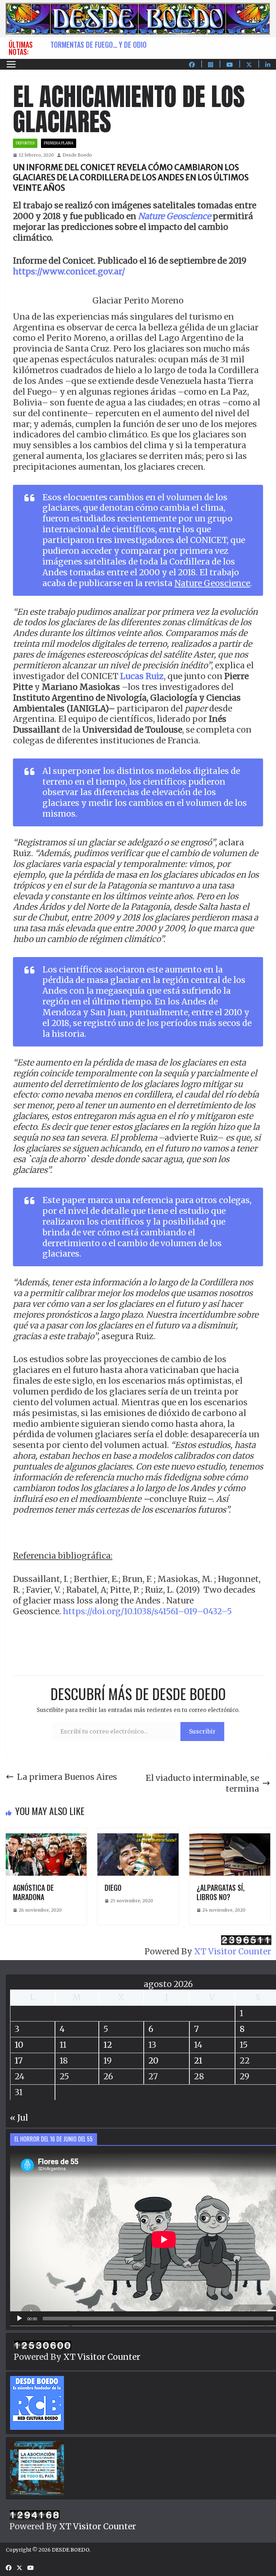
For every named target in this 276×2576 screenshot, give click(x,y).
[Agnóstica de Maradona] (46, 1833)
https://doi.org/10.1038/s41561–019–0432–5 (147, 1611)
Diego (113, 1888)
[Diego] (138, 1833)
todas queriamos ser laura (93, 45)
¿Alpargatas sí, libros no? (220, 1892)
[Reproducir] (19, 2319)
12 (108, 2045)
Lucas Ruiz (142, 676)
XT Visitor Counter (233, 1951)
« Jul (19, 2118)
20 (153, 2060)
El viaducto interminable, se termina (202, 1783)
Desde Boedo (77, 155)
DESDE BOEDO (70, 2550)
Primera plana (59, 143)
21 (198, 2060)
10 (19, 2045)
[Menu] (11, 64)
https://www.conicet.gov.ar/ (69, 271)
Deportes (25, 143)
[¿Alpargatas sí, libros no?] (230, 1833)
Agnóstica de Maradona (33, 1892)
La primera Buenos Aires (67, 1777)
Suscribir (202, 1731)
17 (19, 2060)
